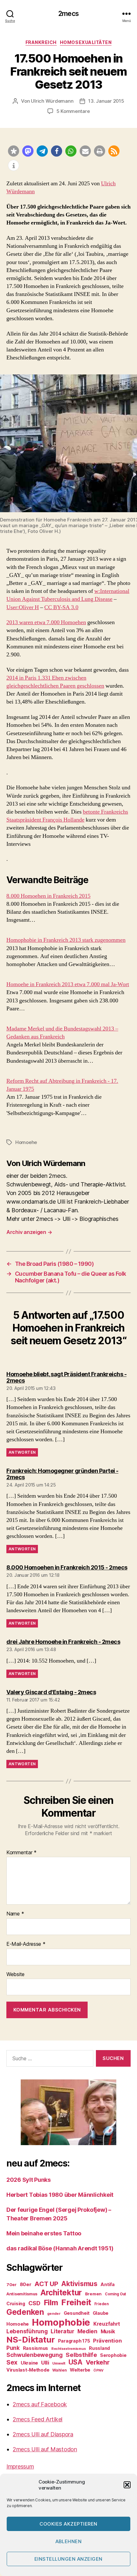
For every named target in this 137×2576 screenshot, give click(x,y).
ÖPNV (98, 2370)
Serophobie (113, 2355)
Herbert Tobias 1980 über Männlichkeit (60, 2195)
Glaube (101, 2313)
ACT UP (46, 2284)
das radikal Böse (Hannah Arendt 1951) (60, 2248)
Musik (108, 2331)
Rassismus (36, 2348)
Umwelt (59, 2363)
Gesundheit (77, 2313)
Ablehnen (69, 2541)
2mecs (68, 14)
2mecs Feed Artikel (38, 2419)
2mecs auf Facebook (40, 2404)
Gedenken (25, 2312)
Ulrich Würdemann (52, 101)
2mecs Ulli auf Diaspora (43, 2434)
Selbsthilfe (81, 2355)
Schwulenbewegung (35, 2355)
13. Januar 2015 (106, 101)
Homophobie (61, 2322)
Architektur (61, 2292)
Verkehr (98, 2362)
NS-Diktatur (31, 2340)
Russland (99, 2348)
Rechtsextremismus (68, 2349)
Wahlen (59, 2370)
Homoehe (26, 1142)
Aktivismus (79, 2284)
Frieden (101, 2304)
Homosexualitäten (86, 42)
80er (26, 2284)
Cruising (16, 2303)
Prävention (107, 2341)
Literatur (62, 2331)
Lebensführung (27, 2331)
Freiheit (76, 2302)
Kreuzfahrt (107, 2324)
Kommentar (22, 1853)
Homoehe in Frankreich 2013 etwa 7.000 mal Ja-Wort (68, 984)
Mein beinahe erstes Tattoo (44, 2233)
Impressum (20, 2466)
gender (54, 2314)
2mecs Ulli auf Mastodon (45, 2449)
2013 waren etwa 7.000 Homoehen (46, 622)
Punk (13, 2348)
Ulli (45, 2363)
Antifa (107, 2284)
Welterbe (80, 2370)
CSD (34, 2303)
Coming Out (115, 2294)
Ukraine (29, 2363)
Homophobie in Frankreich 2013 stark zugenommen (66, 940)
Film (51, 2303)
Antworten (22, 1452)
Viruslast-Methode (28, 2370)
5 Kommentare (73, 111)
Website (15, 1974)
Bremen (93, 2294)
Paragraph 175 (74, 2341)
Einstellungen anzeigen (68, 2559)
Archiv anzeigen (29, 1232)
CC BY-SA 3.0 (61, 607)
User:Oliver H (23, 607)
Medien (87, 2331)
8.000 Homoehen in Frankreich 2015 (48, 896)
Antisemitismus (22, 2294)
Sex (12, 2362)
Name (15, 1914)
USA (76, 2362)
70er (11, 2284)
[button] (127, 2485)
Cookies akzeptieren (68, 2524)
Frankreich (41, 42)
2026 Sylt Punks (29, 2180)
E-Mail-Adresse (26, 1944)
